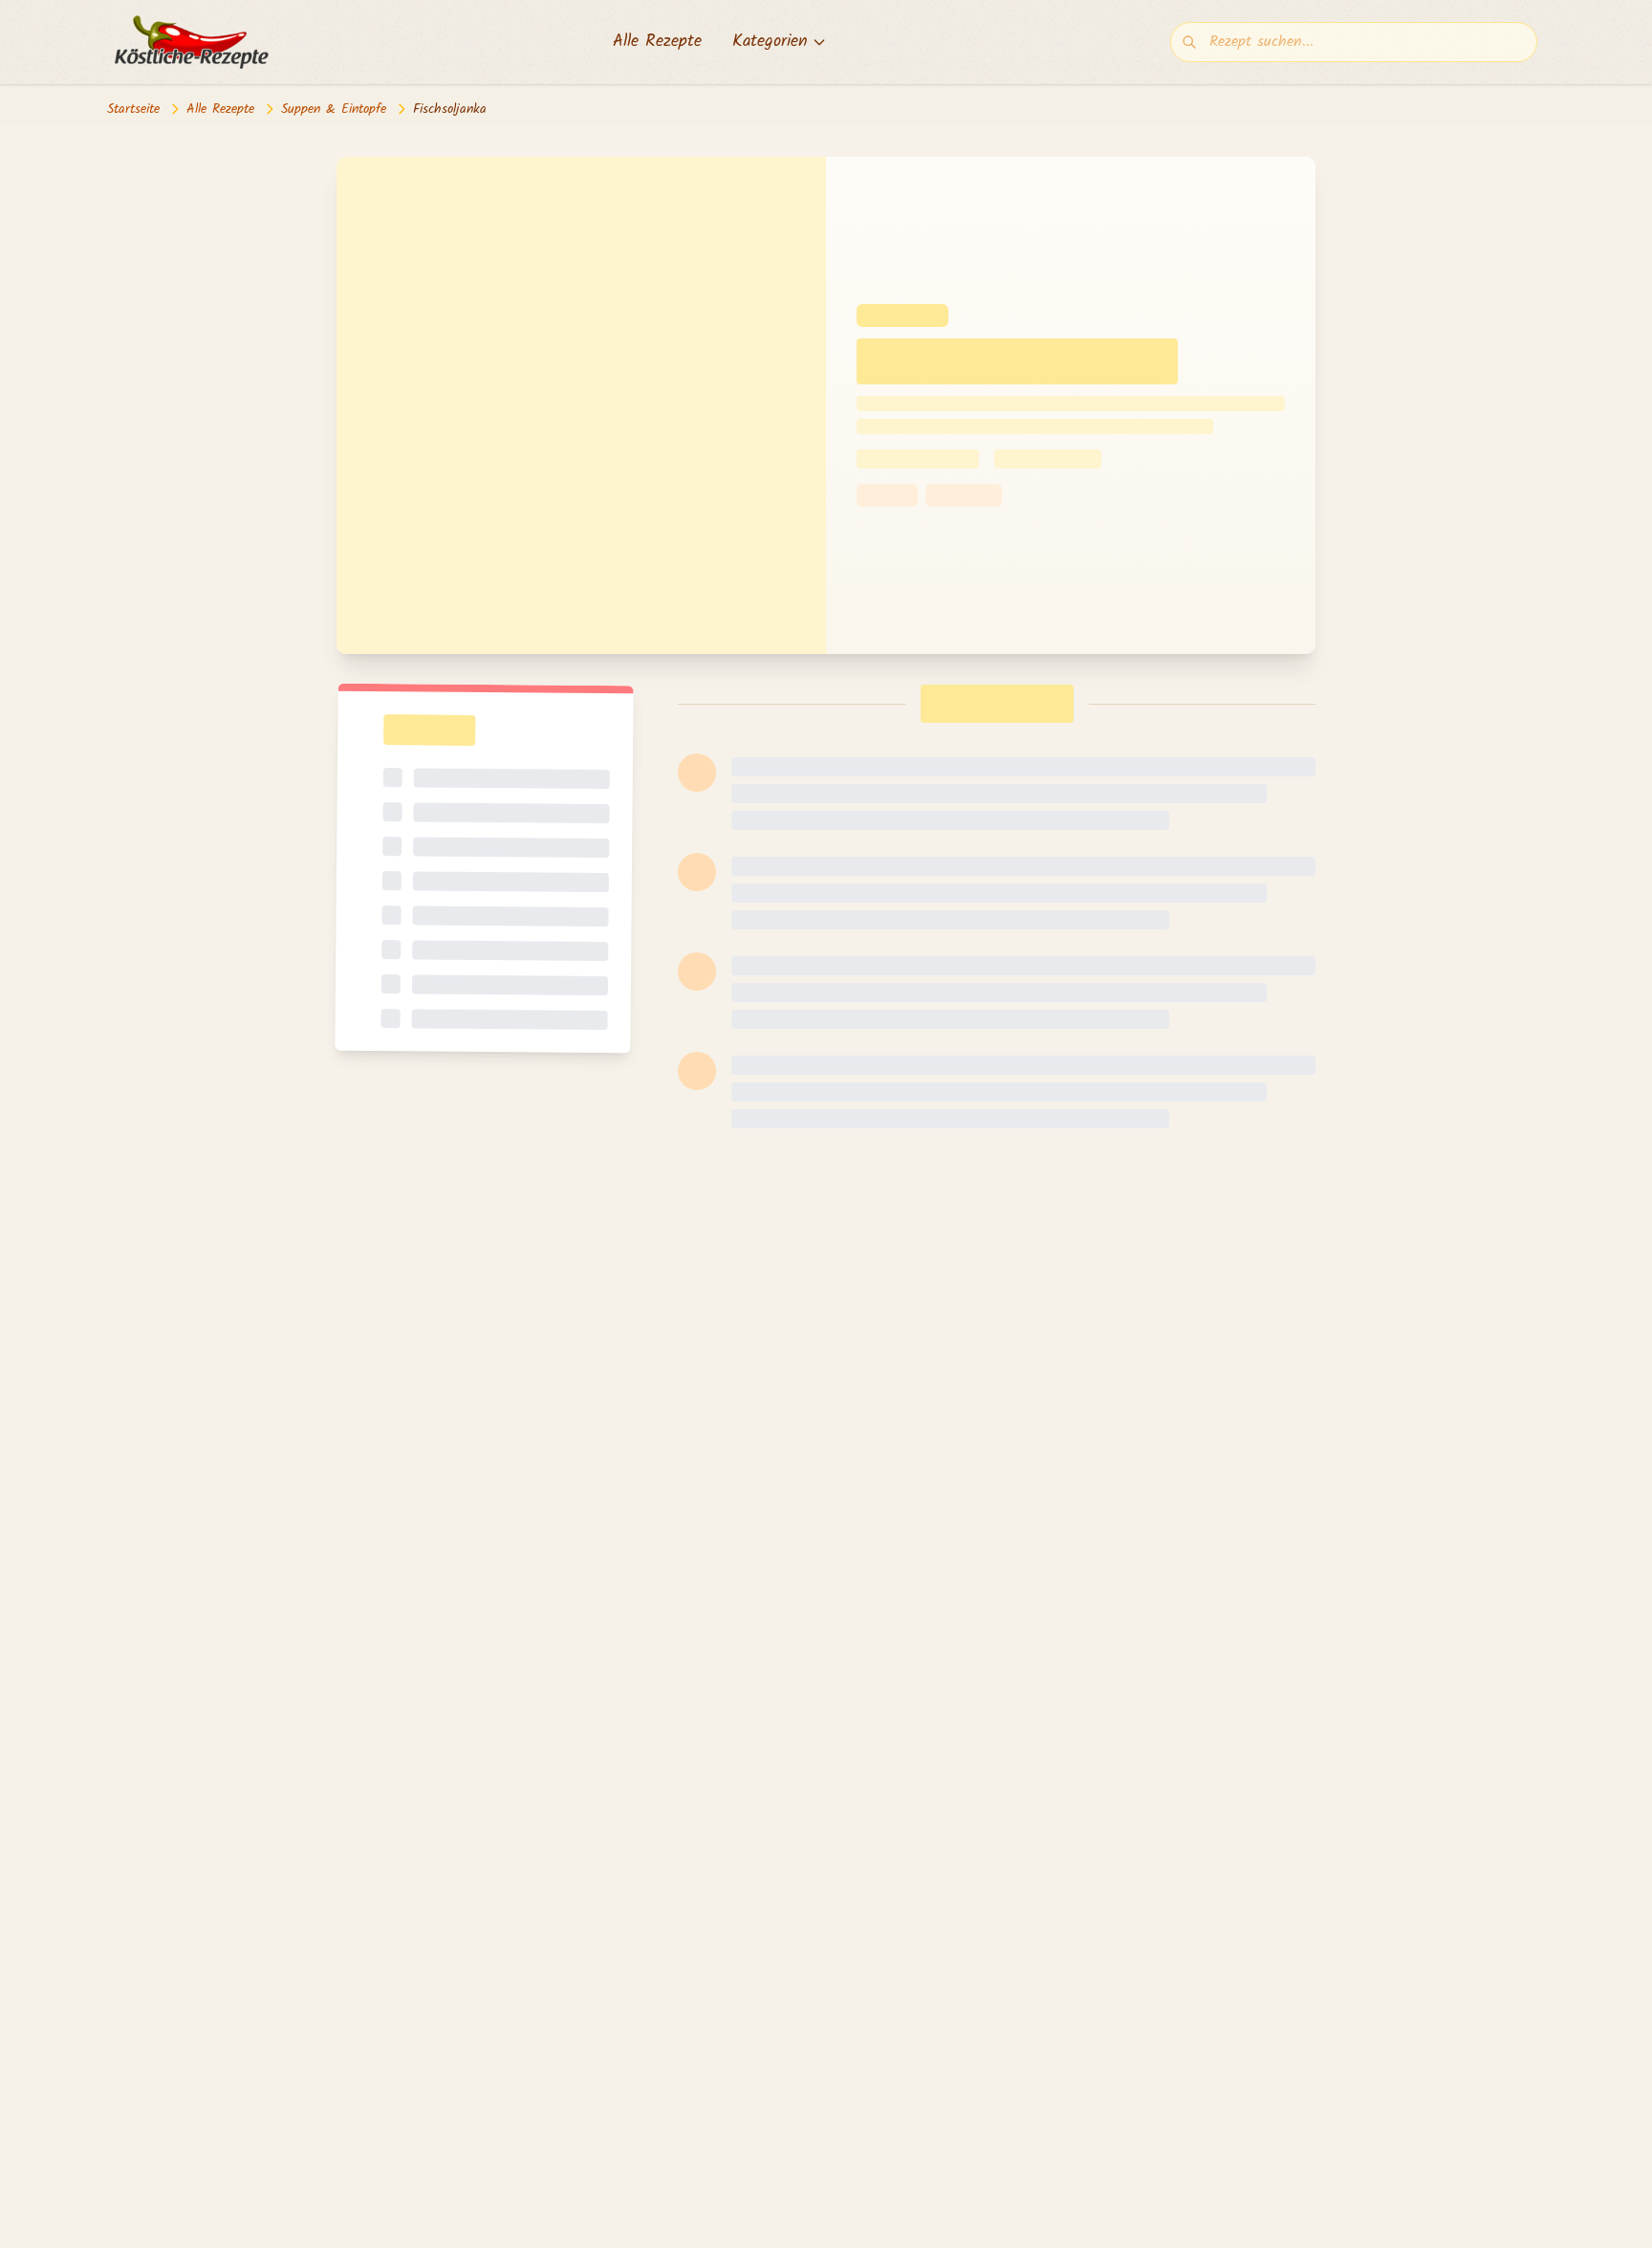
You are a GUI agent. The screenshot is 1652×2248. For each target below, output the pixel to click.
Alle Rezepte (657, 42)
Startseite (133, 109)
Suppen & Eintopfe (334, 109)
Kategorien (770, 42)
